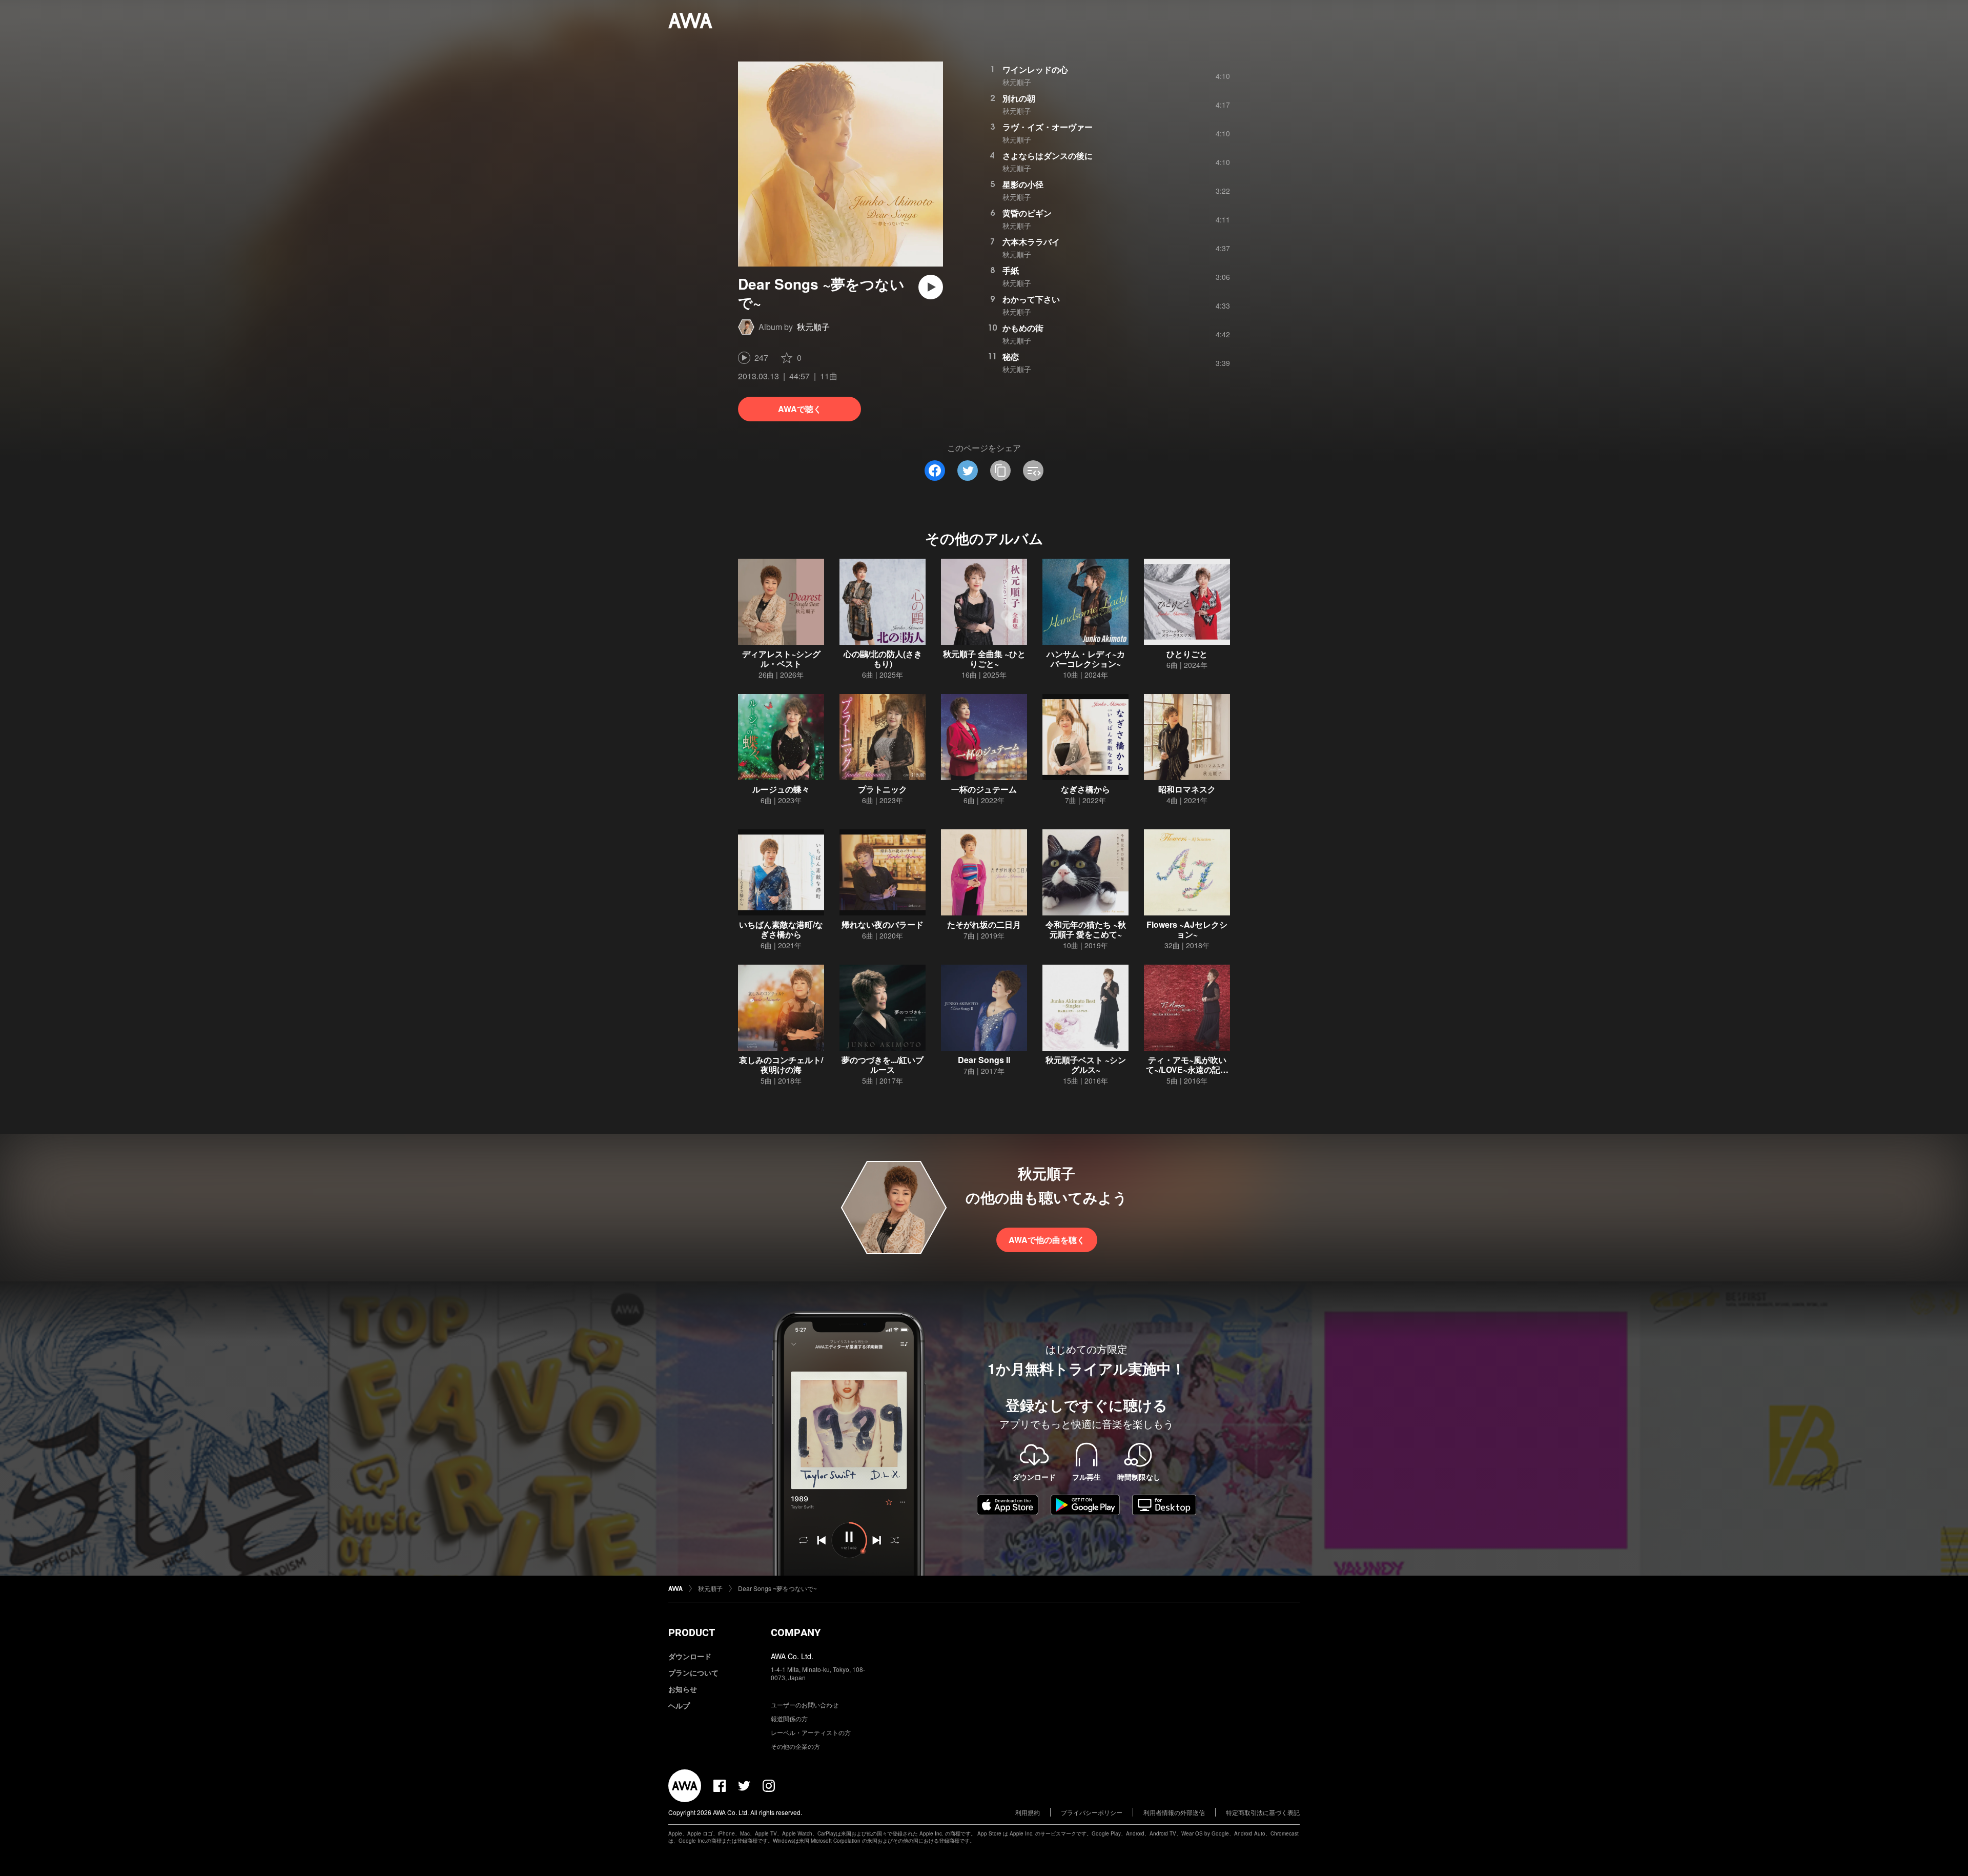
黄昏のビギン (1027, 213)
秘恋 (1011, 356)
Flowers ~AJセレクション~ (1187, 929)
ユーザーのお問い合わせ (805, 1705)
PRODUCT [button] (692, 1633)
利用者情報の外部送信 (1174, 1812)
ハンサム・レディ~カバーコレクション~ (1086, 659)
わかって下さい (1031, 299)
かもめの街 (1023, 328)
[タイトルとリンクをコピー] (1000, 471)
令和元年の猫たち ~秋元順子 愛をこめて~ (1086, 929)
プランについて (693, 1673)
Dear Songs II (984, 1060)
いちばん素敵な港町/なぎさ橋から (781, 929)
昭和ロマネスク (1187, 789)
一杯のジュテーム (984, 789)
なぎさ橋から (1085, 789)
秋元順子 (813, 327)
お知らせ (683, 1689)
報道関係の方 (789, 1718)
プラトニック (883, 789)
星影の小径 (1023, 184)
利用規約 (1028, 1812)
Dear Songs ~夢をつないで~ (777, 1588)
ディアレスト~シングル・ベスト (781, 659)
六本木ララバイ (1031, 242)
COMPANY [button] (796, 1633)
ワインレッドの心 (1035, 69)
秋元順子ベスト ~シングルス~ (1086, 1065)
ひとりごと (1187, 654)
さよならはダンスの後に (1048, 156)
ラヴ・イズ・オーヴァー (1048, 127)
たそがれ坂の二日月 (984, 924)
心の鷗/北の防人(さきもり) (883, 659)
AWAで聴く (800, 409)
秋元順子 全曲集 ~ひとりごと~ (984, 659)
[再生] (931, 287)
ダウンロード (690, 1656)
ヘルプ (679, 1705)
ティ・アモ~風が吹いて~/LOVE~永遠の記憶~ (1187, 1069)
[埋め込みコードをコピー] (1033, 471)
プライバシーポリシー (1092, 1812)
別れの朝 (1019, 98)
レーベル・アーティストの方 (811, 1732)
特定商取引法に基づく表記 (1263, 1812)
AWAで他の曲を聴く (1047, 1240)
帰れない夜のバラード (883, 924)
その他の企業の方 (795, 1746)
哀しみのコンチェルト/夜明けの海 (781, 1065)
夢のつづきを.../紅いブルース (883, 1065)
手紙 (1011, 270)
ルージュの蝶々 (781, 789)
